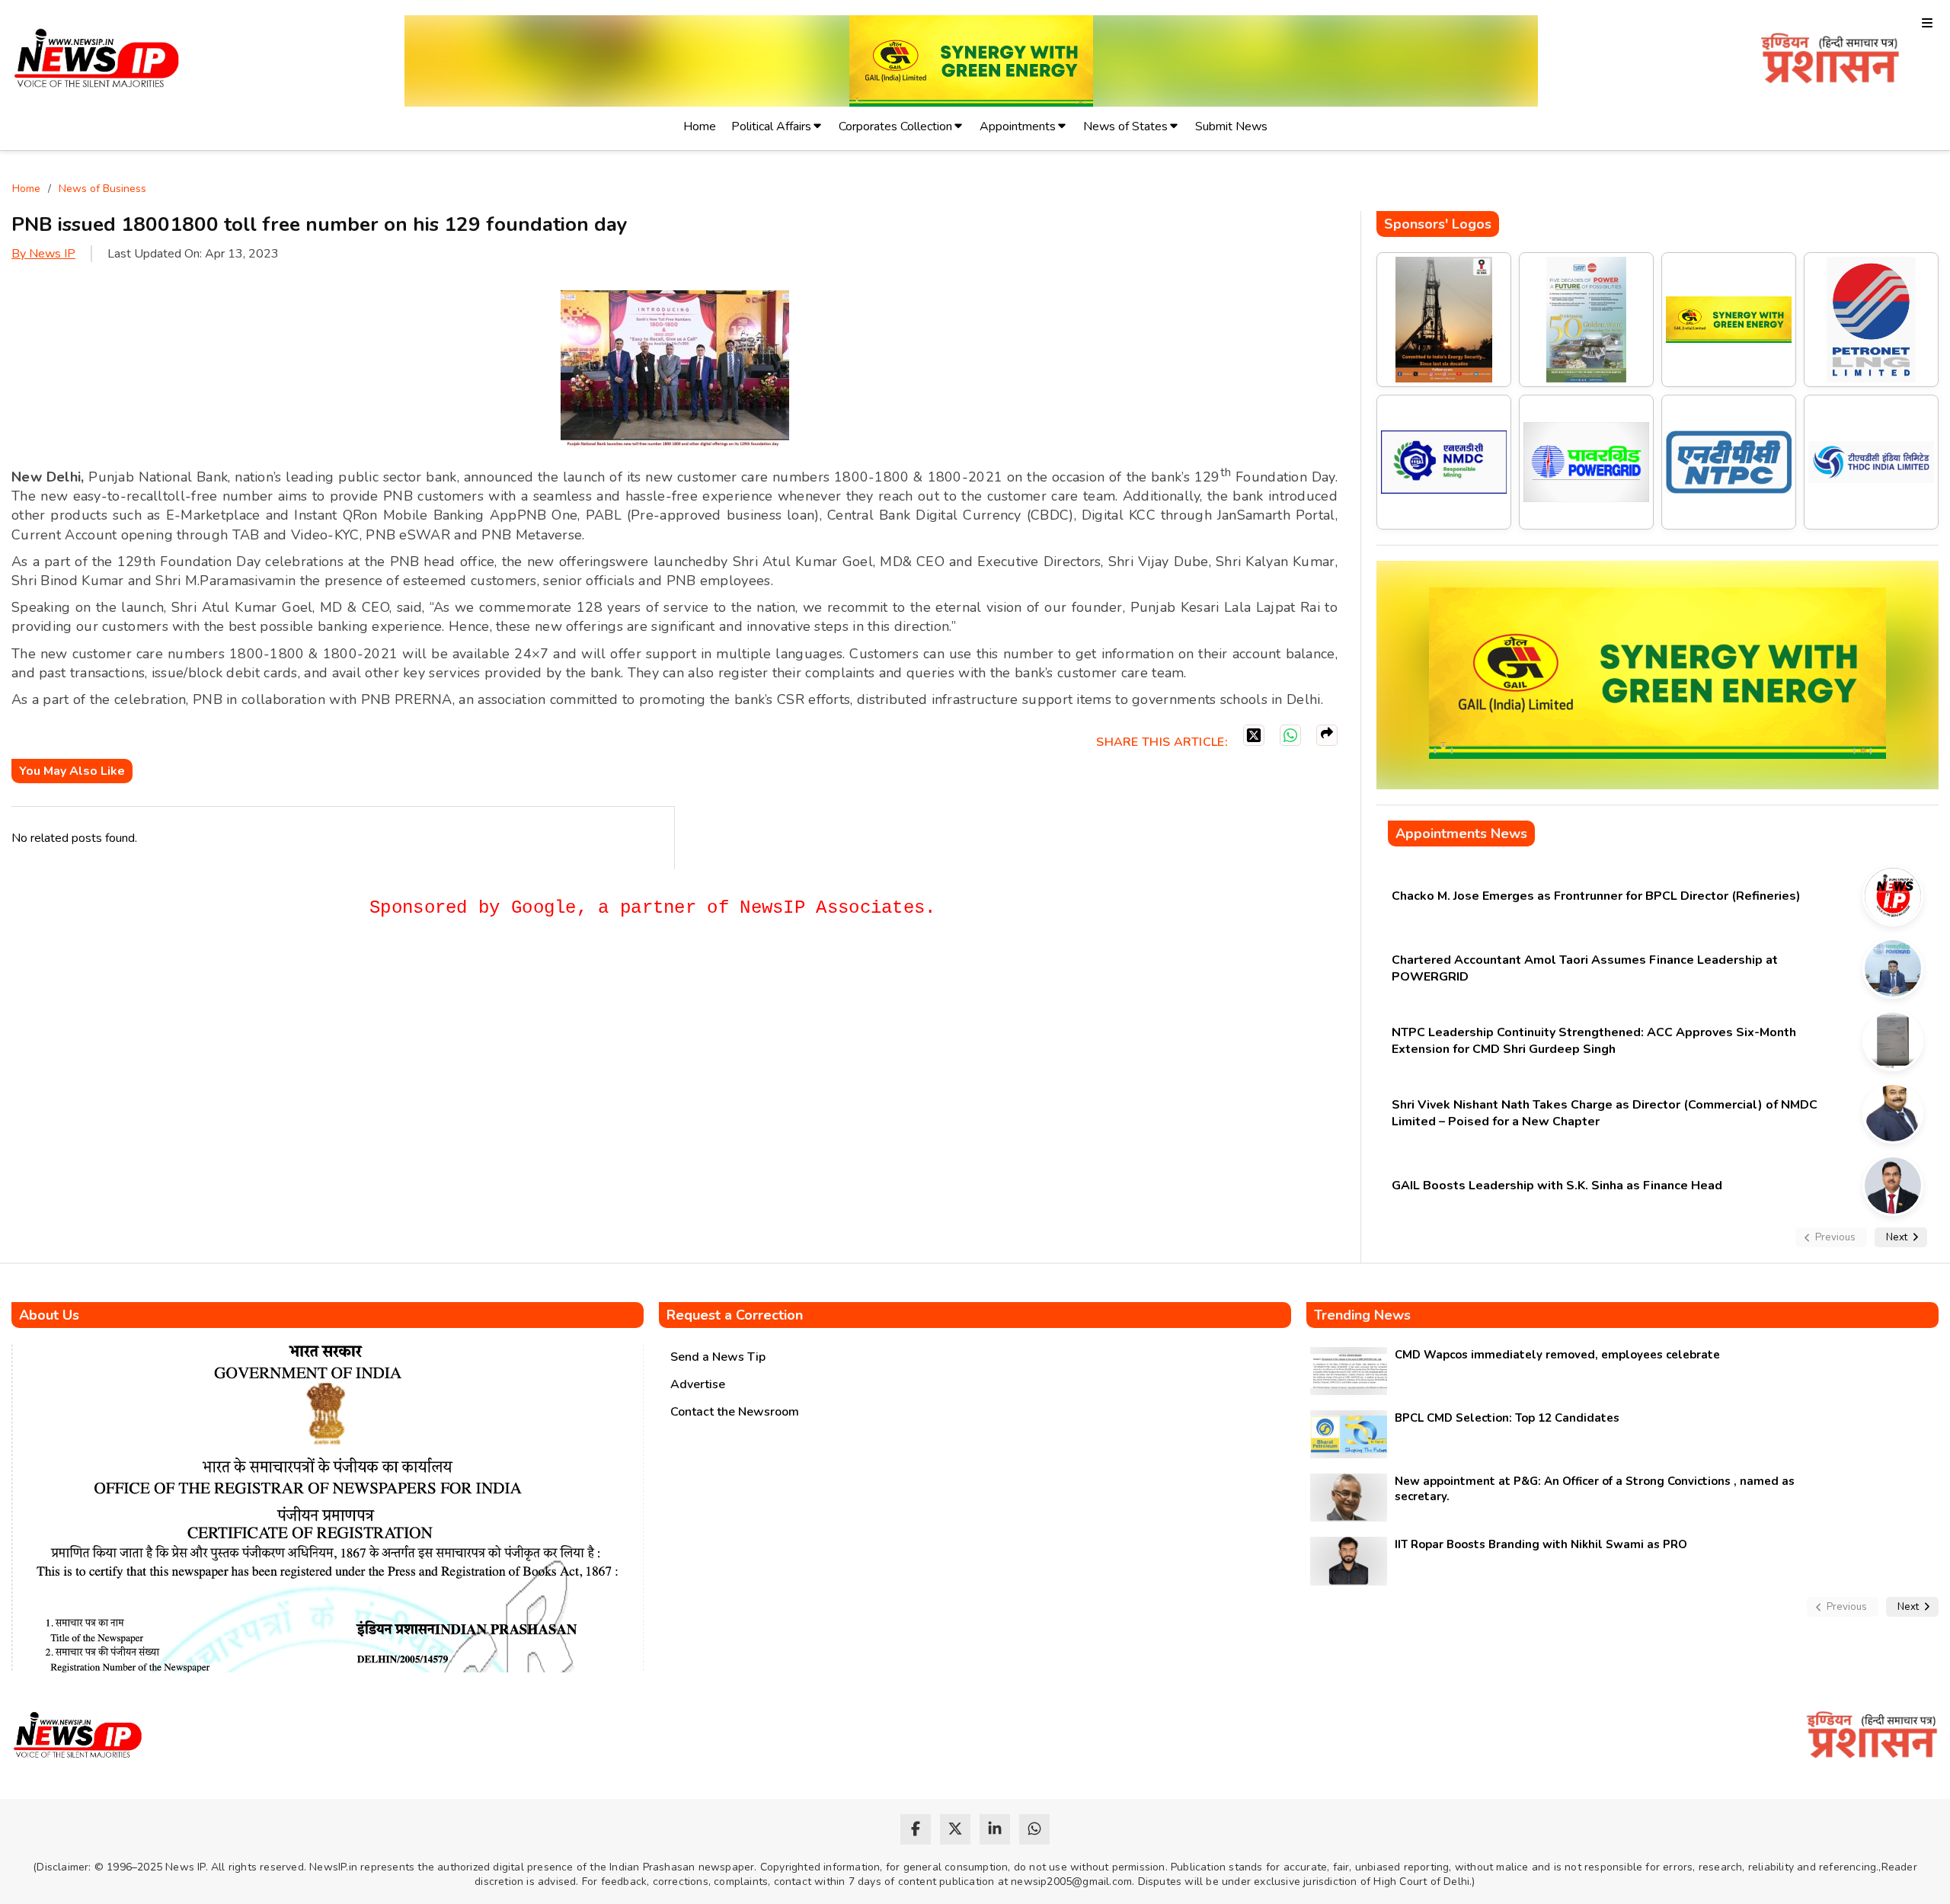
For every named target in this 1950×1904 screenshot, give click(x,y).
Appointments (1018, 126)
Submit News (1231, 126)
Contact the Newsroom (735, 1412)
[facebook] (916, 1829)
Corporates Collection (895, 126)
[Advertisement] (289, 986)
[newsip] (97, 61)
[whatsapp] (1034, 1829)
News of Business (102, 189)
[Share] (1327, 735)
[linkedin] (995, 1829)
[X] (1254, 735)
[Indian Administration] (1830, 61)
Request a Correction (735, 1315)
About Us (49, 1315)
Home (700, 126)
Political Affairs (771, 126)
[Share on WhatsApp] (1290, 735)
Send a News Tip (718, 1357)
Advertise (698, 1384)
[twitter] (955, 1829)
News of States (1125, 126)
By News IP (43, 254)
